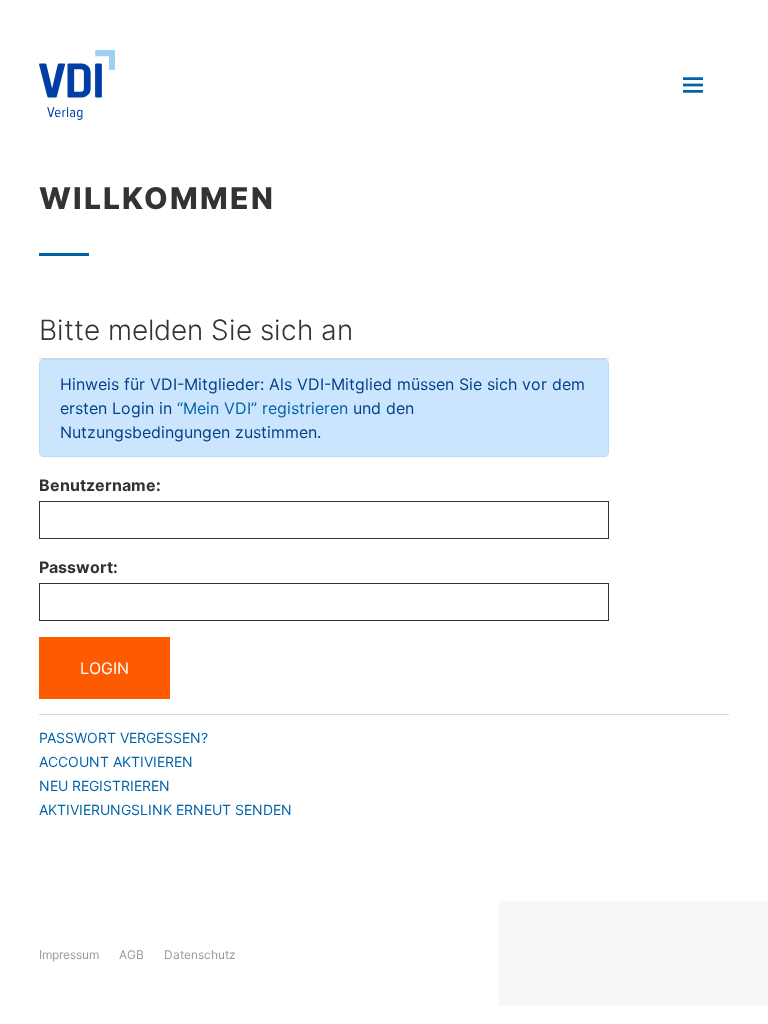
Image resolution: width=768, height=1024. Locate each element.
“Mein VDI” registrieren (262, 408)
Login (104, 668)
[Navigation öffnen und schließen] (693, 85)
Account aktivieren (116, 761)
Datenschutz (200, 954)
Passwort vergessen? (123, 737)
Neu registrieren (104, 785)
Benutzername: (100, 485)
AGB (131, 954)
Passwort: (78, 567)
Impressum (69, 954)
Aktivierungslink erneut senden (165, 809)
